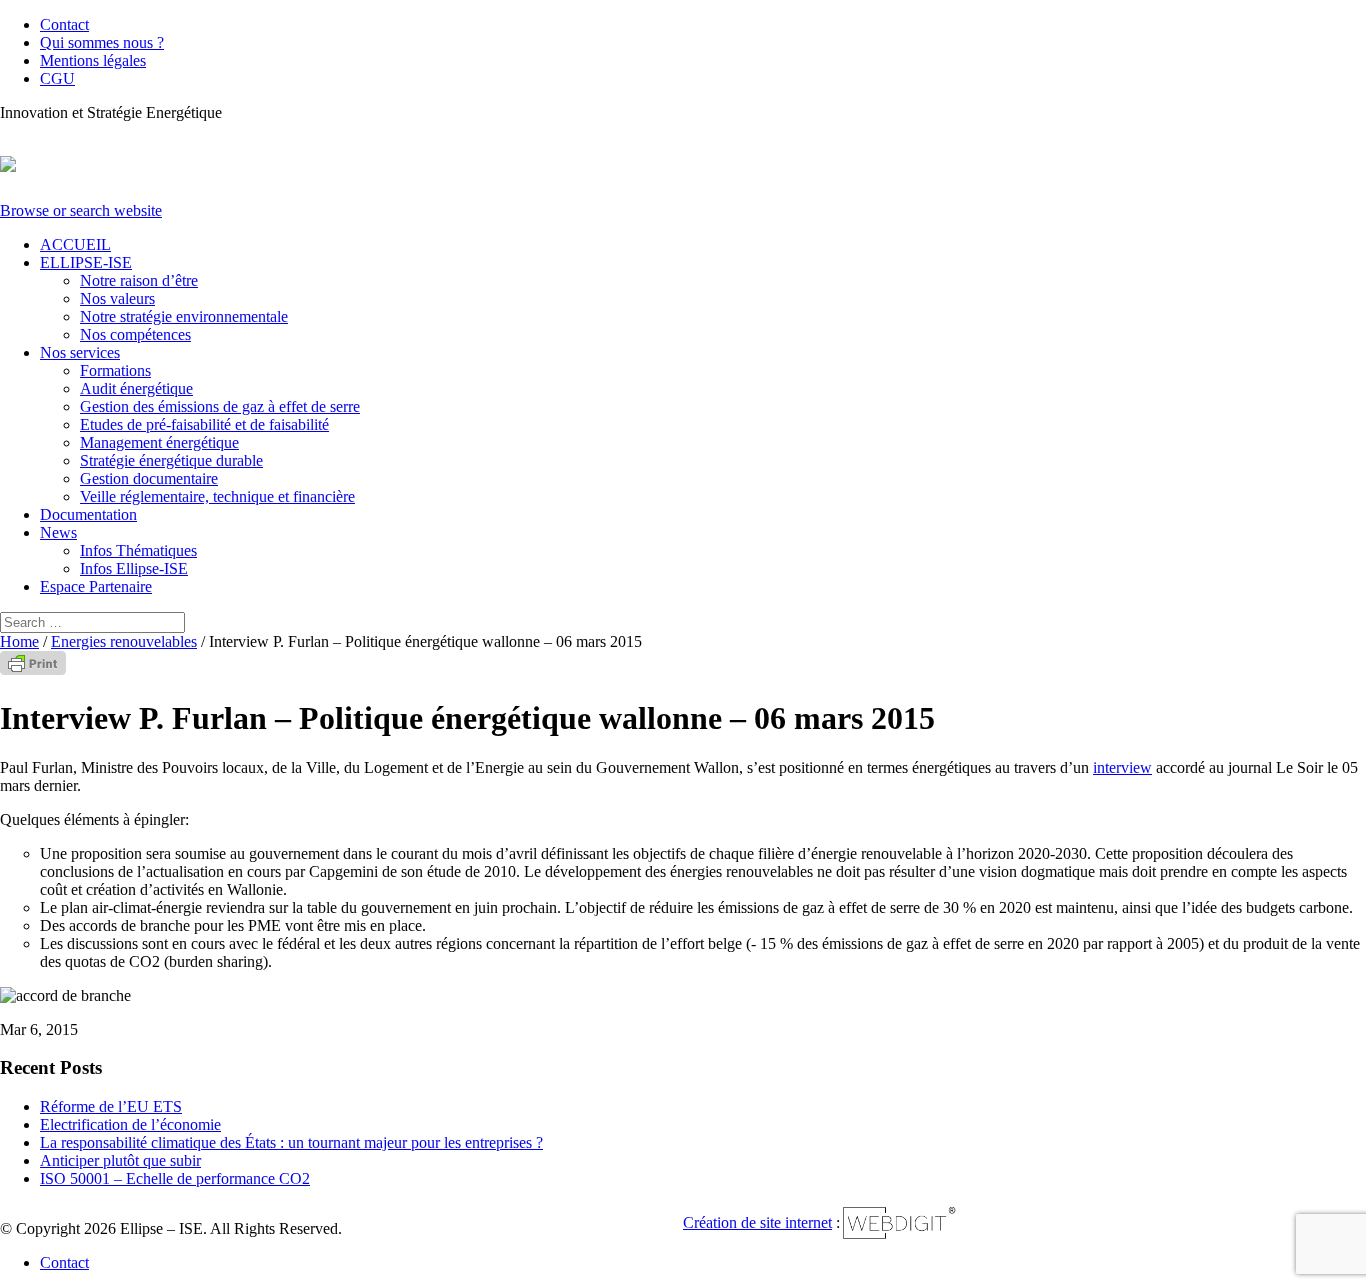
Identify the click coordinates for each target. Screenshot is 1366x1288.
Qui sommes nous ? (102, 42)
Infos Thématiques (138, 550)
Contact (64, 24)
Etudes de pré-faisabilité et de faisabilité (204, 424)
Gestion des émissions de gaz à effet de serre (220, 406)
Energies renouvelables (124, 641)
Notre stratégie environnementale (184, 316)
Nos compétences (135, 334)
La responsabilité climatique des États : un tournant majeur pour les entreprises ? (291, 1142)
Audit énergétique (136, 388)
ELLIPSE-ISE (86, 262)
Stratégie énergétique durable (171, 460)
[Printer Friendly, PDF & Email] (33, 669)
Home (19, 641)
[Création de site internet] (900, 1236)
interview (1122, 767)
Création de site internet (757, 1222)
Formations (115, 370)
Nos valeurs (117, 298)
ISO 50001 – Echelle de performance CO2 (175, 1178)
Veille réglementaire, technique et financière (217, 496)
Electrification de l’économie (130, 1124)
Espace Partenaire (96, 586)
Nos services (80, 352)
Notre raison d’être (139, 280)
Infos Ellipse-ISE (134, 568)
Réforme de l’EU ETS (111, 1106)
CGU (57, 78)
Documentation (88, 514)
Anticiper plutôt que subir (120, 1160)
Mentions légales (93, 60)
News (58, 532)
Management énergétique (159, 442)
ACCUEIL (75, 244)
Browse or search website (81, 210)
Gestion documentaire (149, 478)
